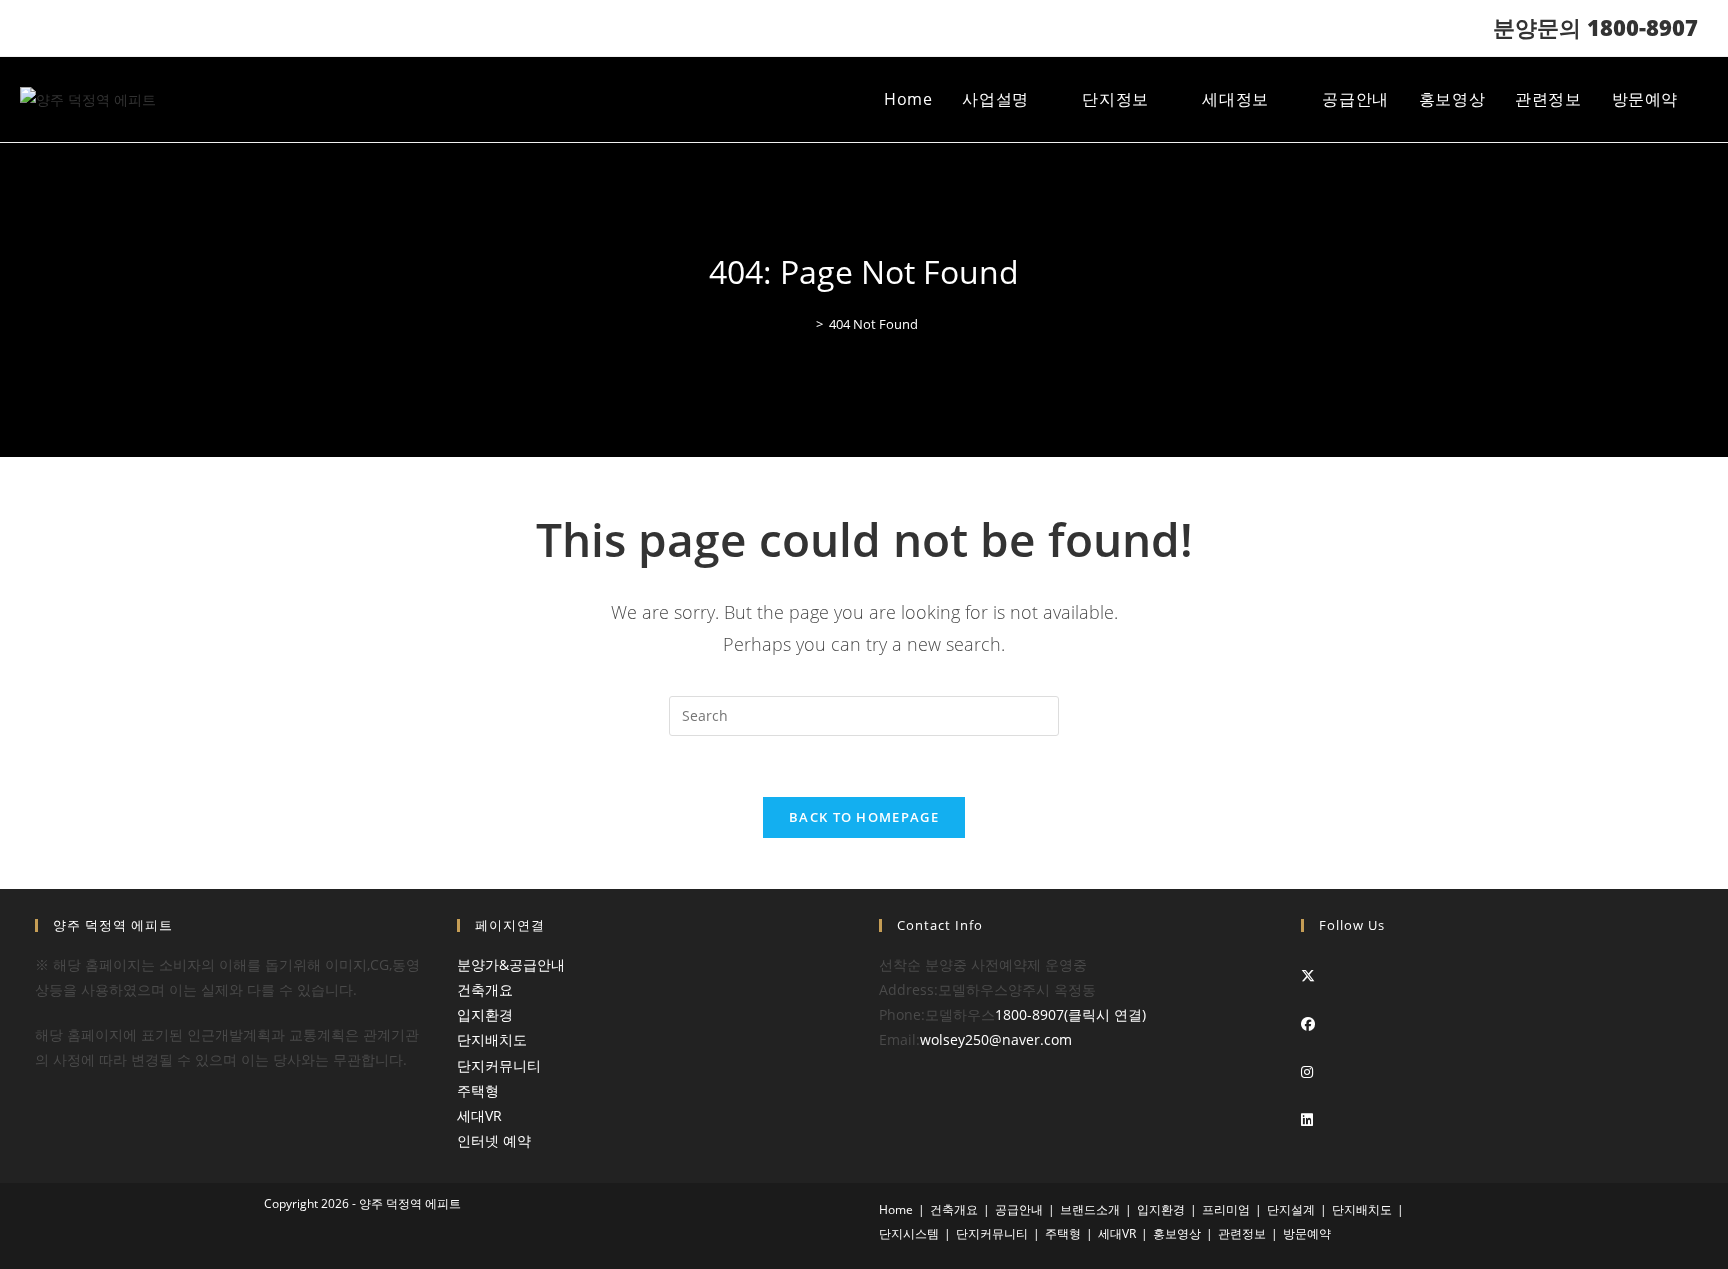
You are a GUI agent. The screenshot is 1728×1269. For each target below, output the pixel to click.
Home (896, 1209)
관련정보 (1242, 1233)
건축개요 (485, 989)
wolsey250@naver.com (996, 1039)
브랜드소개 (1090, 1209)
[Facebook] (1308, 1023)
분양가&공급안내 (511, 964)
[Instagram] (1307, 1071)
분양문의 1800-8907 (1595, 27)
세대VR (479, 1115)
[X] (1308, 975)
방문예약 (1307, 1233)
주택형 (478, 1090)
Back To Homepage (864, 817)
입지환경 (485, 1014)
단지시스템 (909, 1233)
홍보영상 (1177, 1233)
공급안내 (1019, 1209)
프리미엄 (1226, 1209)
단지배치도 (492, 1039)
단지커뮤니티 (499, 1065)
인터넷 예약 (494, 1140)
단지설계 (1291, 1209)
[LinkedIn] (1307, 1119)
